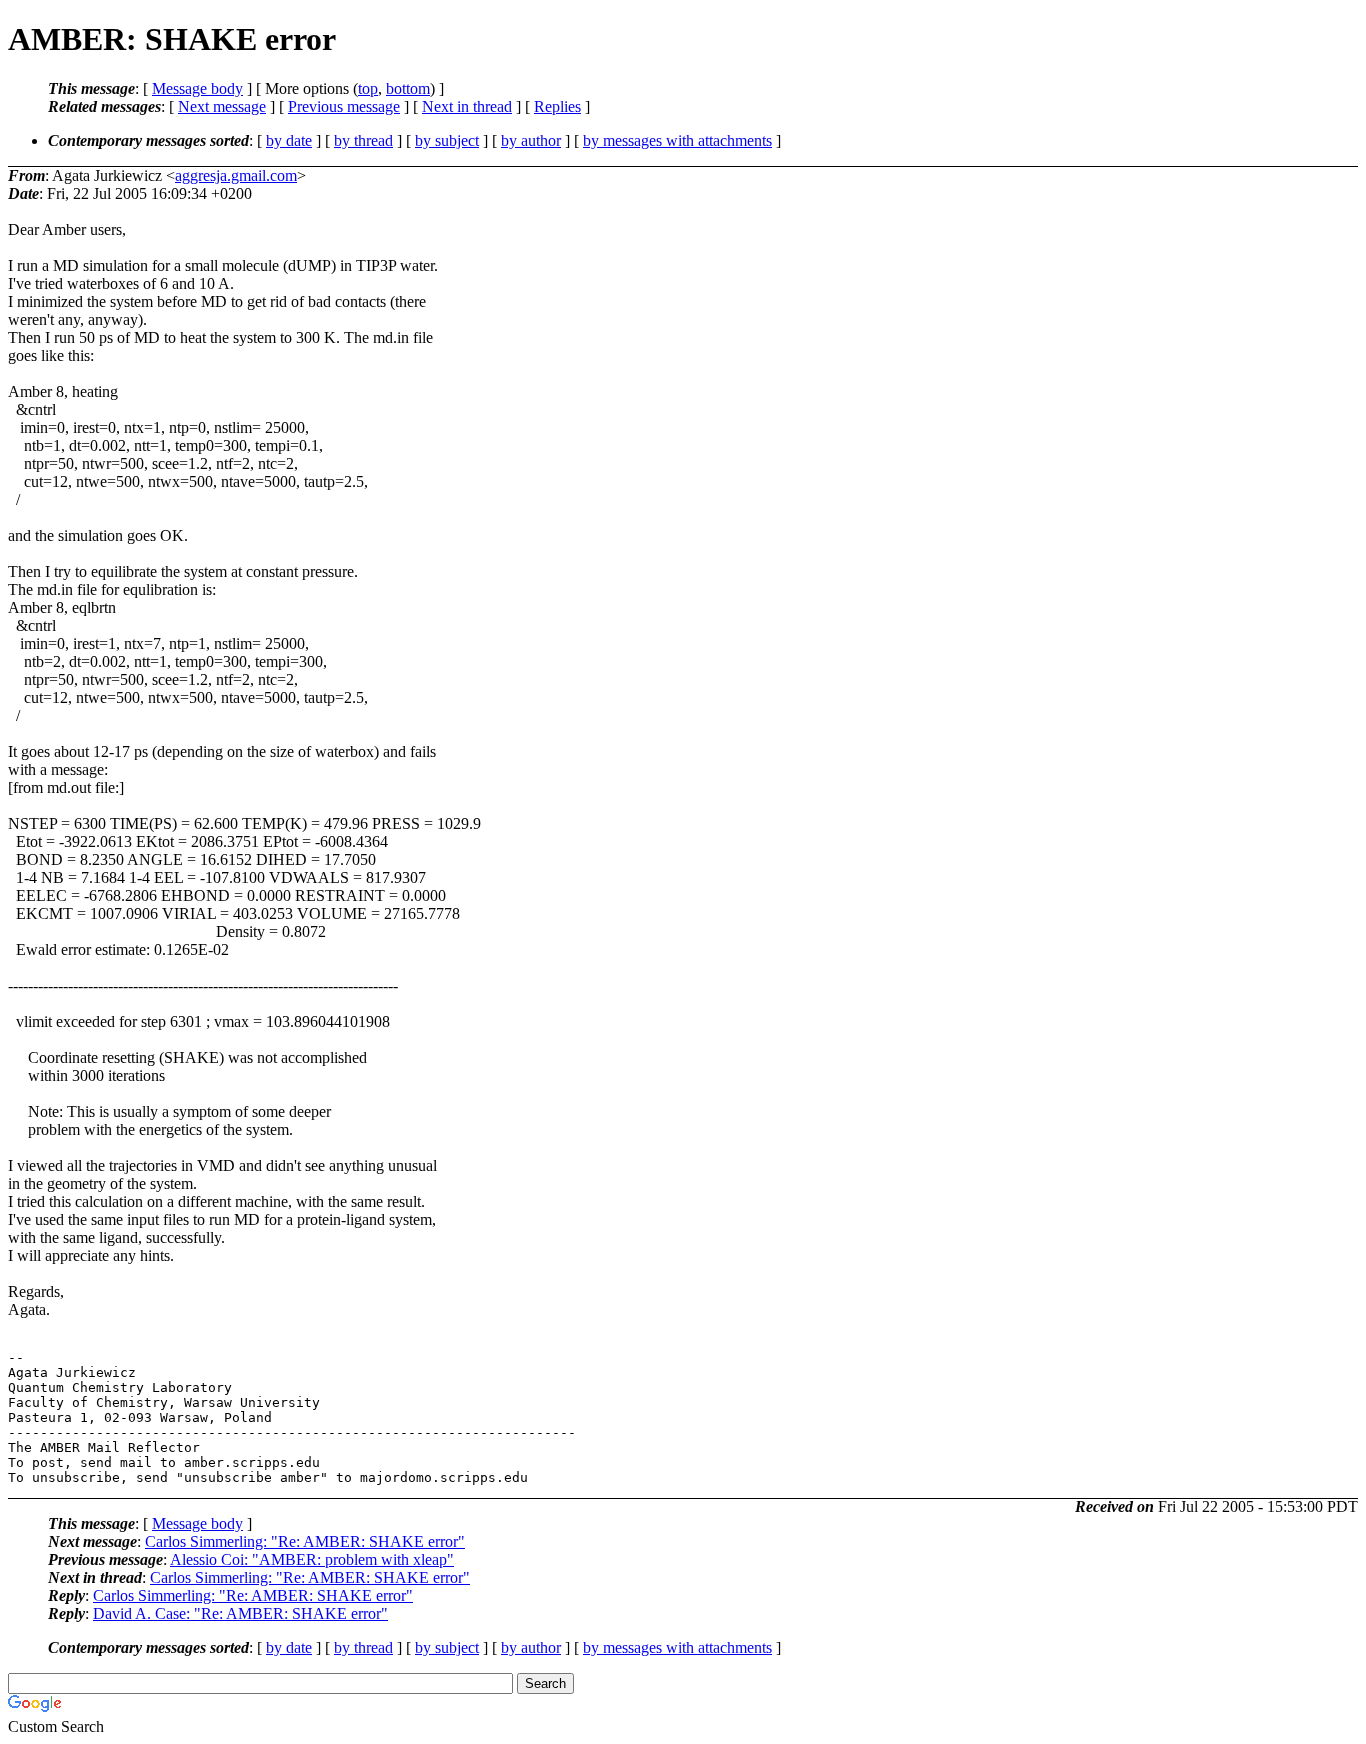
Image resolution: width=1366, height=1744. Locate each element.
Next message (222, 106)
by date (289, 140)
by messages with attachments (677, 140)
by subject (447, 140)
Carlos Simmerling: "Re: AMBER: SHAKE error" (305, 1541)
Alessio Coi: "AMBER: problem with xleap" (312, 1559)
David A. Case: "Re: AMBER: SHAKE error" (240, 1613)
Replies (557, 106)
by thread (363, 140)
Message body (197, 88)
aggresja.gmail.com (236, 175)
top (368, 88)
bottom (408, 88)
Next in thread (467, 106)
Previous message (344, 106)
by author (531, 140)
